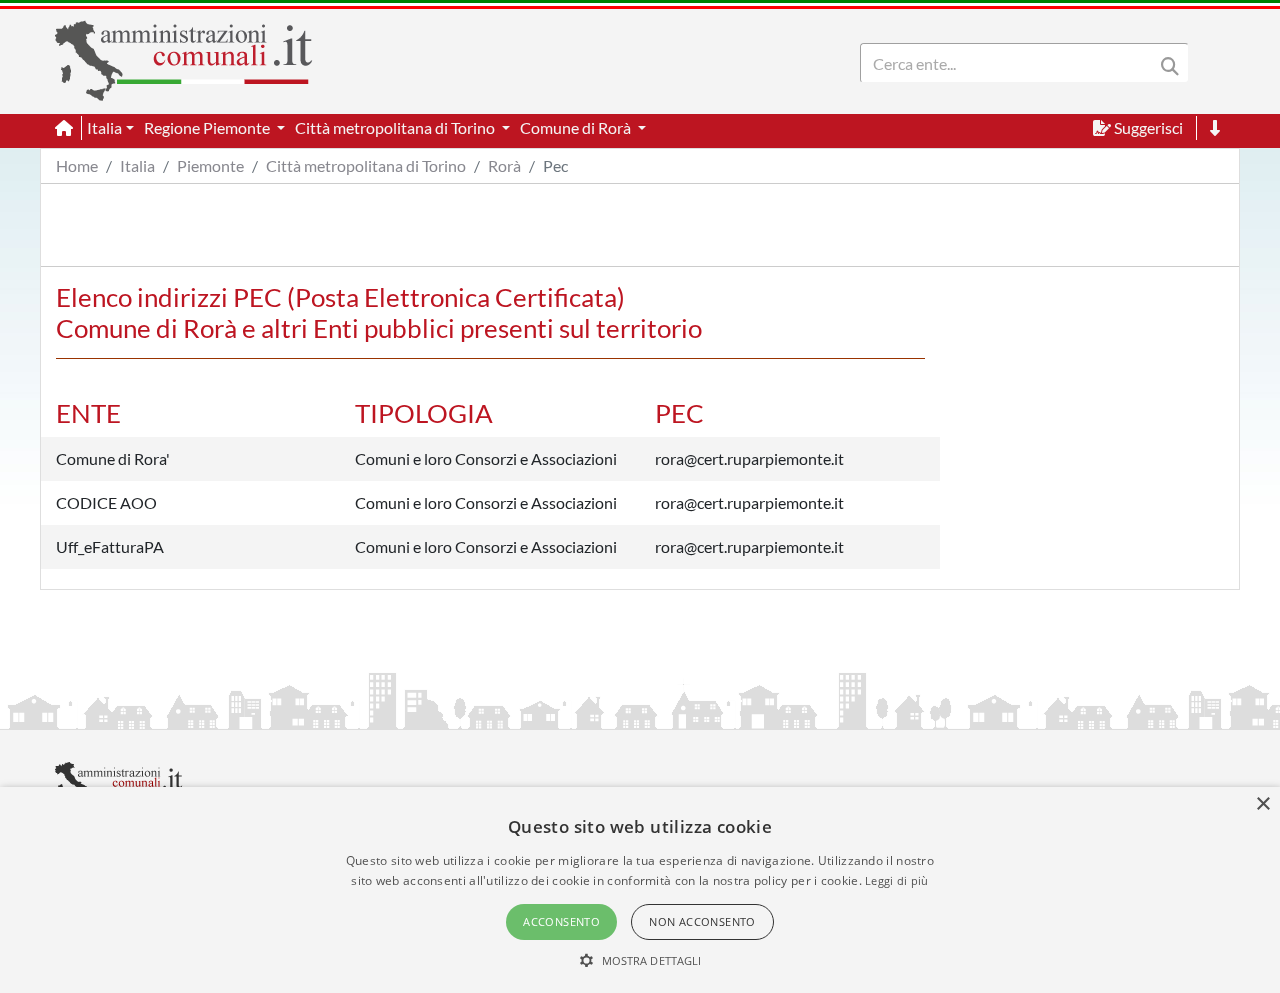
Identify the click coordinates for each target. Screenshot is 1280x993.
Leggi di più (897, 880)
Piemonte (210, 165)
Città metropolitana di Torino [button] (396, 127)
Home (77, 165)
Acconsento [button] (561, 921)
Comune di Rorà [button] (577, 127)
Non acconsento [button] (702, 921)
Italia (137, 165)
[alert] (640, 890)
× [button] (1262, 804)
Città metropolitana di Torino (366, 165)
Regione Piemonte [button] (208, 127)
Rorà (504, 165)
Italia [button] (104, 127)
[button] (640, 960)
